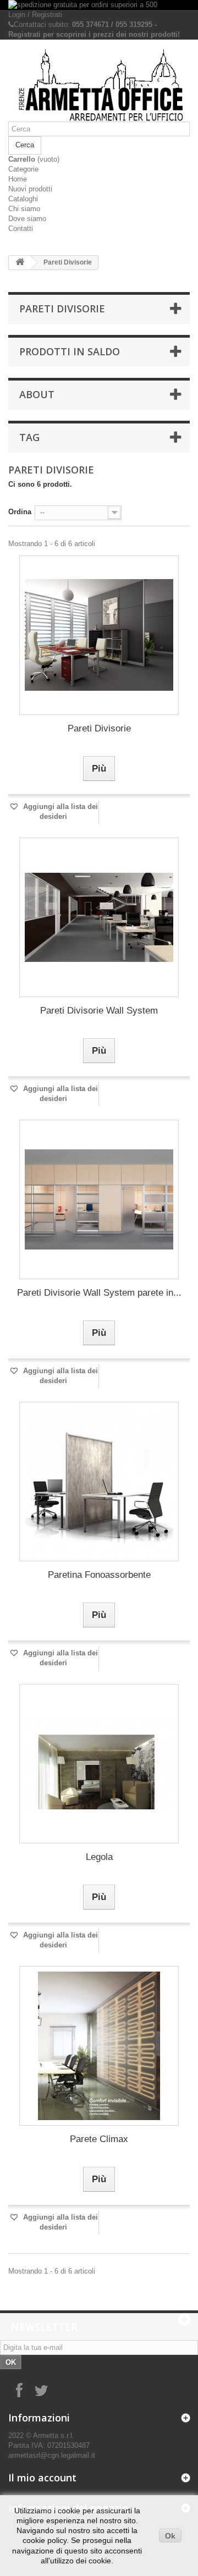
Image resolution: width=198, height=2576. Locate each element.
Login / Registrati (35, 15)
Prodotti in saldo (70, 351)
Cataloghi (23, 199)
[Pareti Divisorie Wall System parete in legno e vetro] (99, 1199)
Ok (170, 2536)
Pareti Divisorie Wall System (99, 1011)
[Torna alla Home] (20, 263)
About (37, 394)
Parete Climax (99, 2139)
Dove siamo (27, 219)
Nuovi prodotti (30, 189)
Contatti (21, 229)
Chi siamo (24, 209)
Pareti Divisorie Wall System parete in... (99, 1293)
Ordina (20, 512)
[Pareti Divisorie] (99, 635)
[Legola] (99, 1764)
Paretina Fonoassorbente (99, 1575)
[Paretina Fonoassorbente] (99, 1482)
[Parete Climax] (99, 2046)
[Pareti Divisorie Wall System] (99, 917)
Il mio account (42, 2478)
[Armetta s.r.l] (99, 85)
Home (18, 179)
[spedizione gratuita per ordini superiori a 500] (99, 5)
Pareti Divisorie (99, 728)
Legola (99, 1857)
